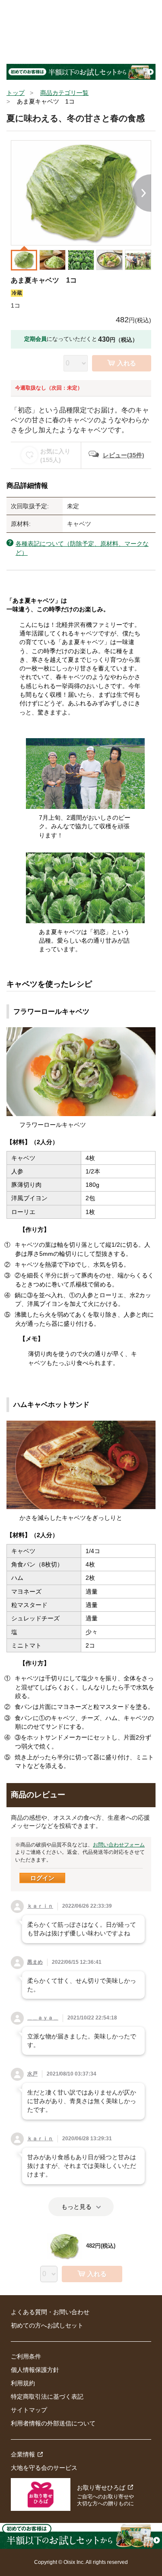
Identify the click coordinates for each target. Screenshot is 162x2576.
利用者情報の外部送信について (53, 2423)
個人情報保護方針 (35, 2370)
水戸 (32, 2074)
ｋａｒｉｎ (40, 1906)
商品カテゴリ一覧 (64, 93)
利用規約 (23, 2383)
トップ (16, 93)
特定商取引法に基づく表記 (47, 2397)
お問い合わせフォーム (119, 1845)
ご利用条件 (26, 2356)
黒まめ (35, 1962)
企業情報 (23, 2454)
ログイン (42, 1878)
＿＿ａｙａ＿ (43, 2018)
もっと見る (76, 2207)
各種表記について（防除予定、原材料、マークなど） (82, 548)
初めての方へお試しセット (47, 2325)
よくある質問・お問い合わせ (50, 2312)
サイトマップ (29, 2410)
